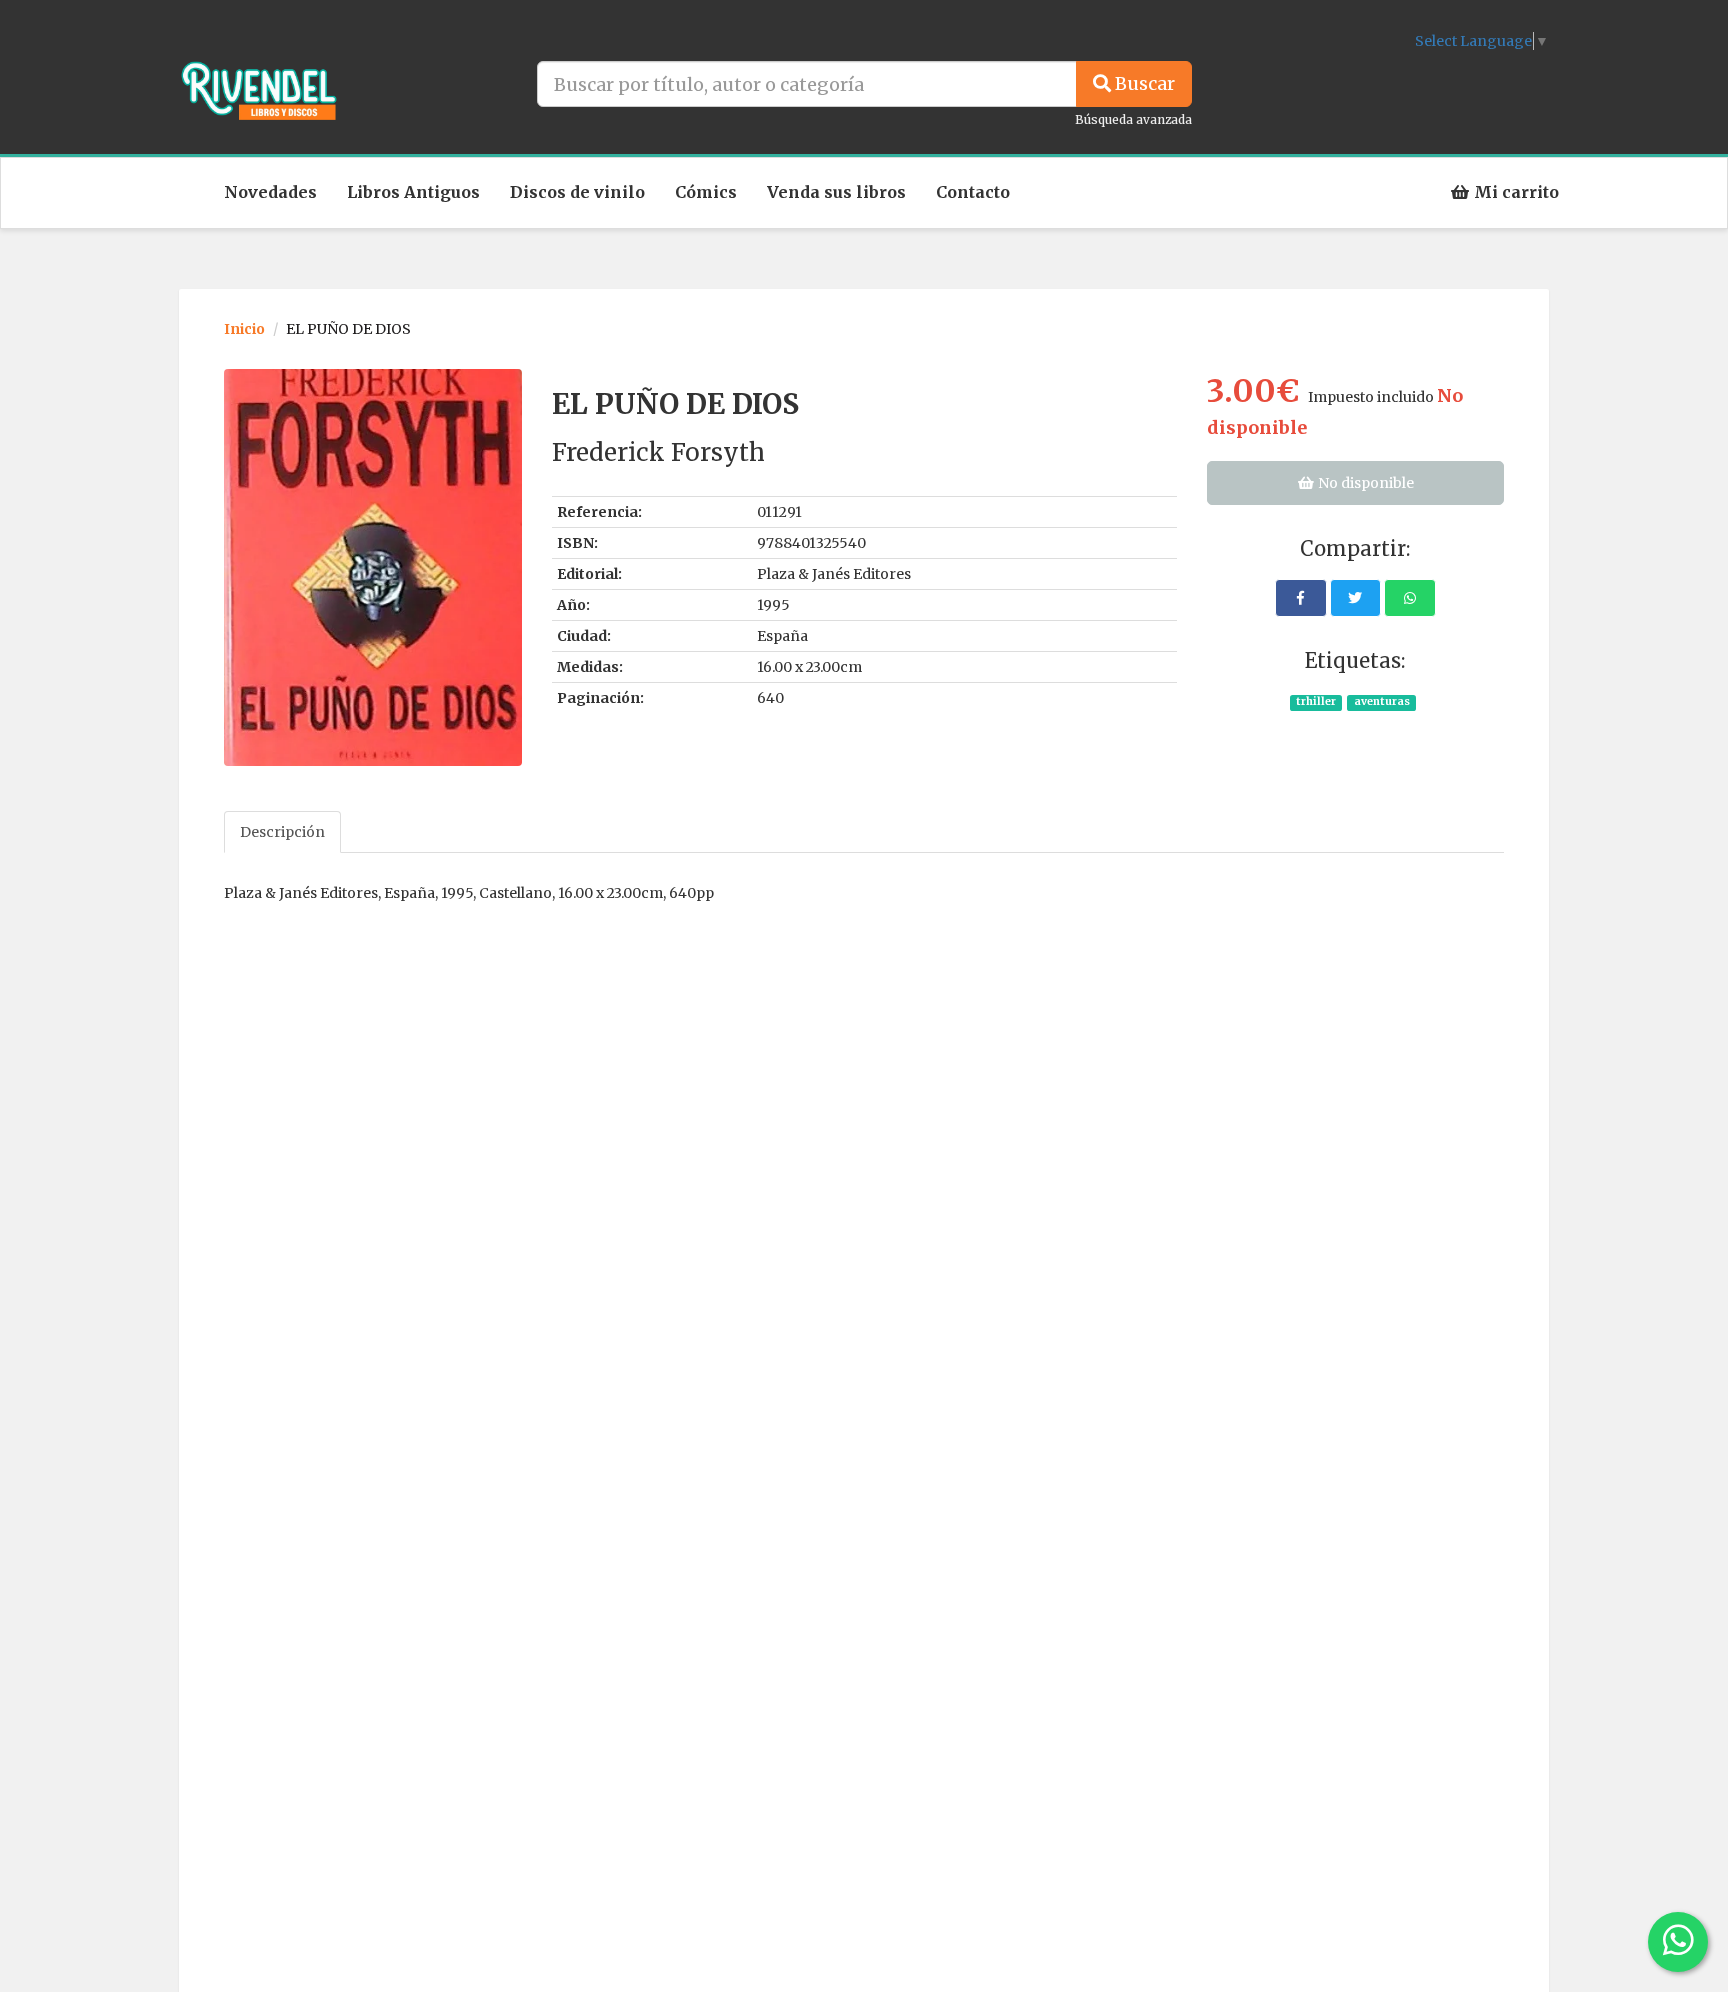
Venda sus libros (836, 192)
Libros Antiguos (413, 192)
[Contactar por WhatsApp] (1678, 1942)
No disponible (1364, 483)
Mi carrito (1514, 192)
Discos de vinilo (577, 192)
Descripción (282, 832)
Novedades (270, 192)
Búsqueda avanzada (1133, 119)
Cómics (706, 192)
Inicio (244, 329)
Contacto (973, 192)
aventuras (1382, 701)
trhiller (1316, 701)
